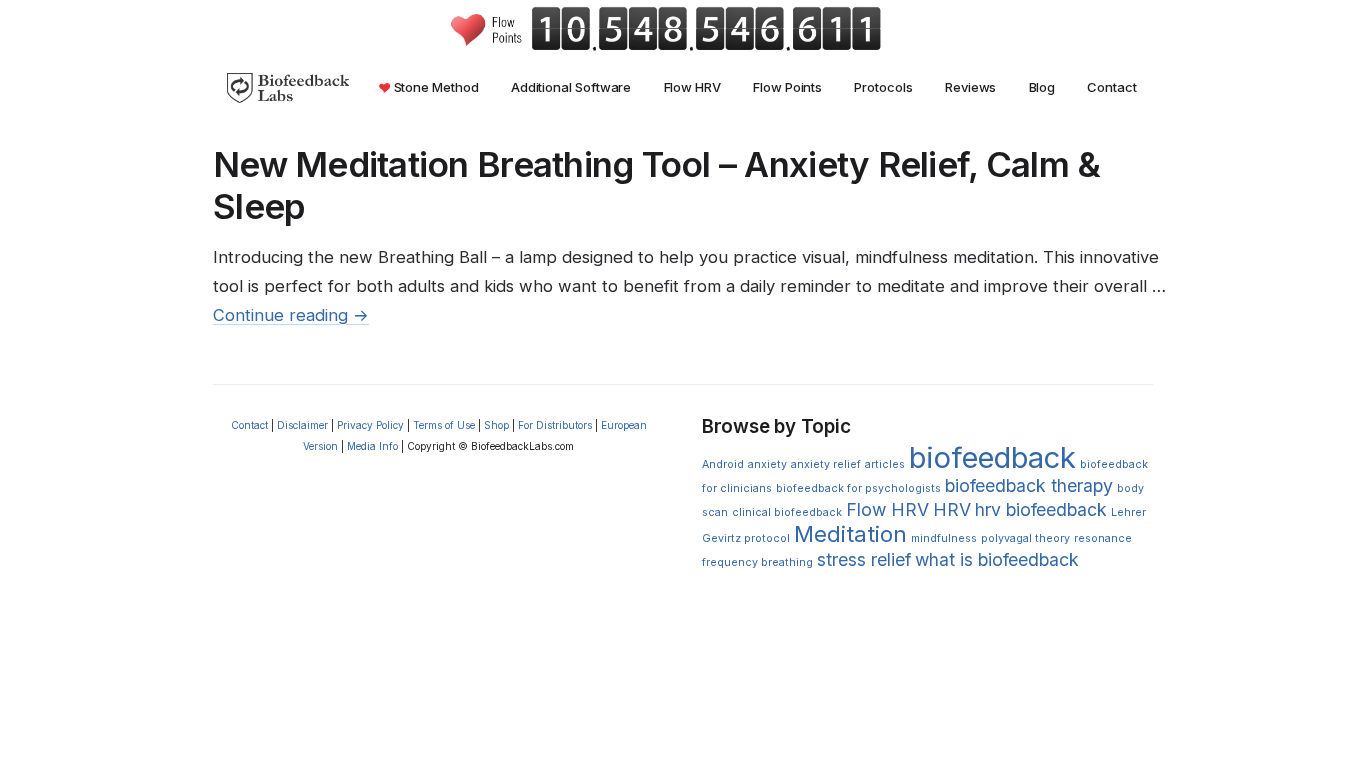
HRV (952, 509)
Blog (1042, 87)
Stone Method (435, 87)
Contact (1111, 87)
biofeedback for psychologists (858, 488)
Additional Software (571, 87)
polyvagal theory (1025, 538)
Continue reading (291, 315)
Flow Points (787, 87)
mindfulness (944, 538)
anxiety (767, 464)
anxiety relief (826, 464)
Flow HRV (692, 87)
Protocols (883, 87)
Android (723, 464)
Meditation (850, 533)
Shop (496, 425)
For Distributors (555, 425)
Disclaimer (302, 425)
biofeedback (992, 457)
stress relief (864, 559)
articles (885, 464)
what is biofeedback (997, 559)
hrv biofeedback (1041, 509)
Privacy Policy (370, 425)
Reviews (970, 87)
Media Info (372, 446)
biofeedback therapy (1029, 485)
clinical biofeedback (787, 512)
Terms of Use (444, 425)
